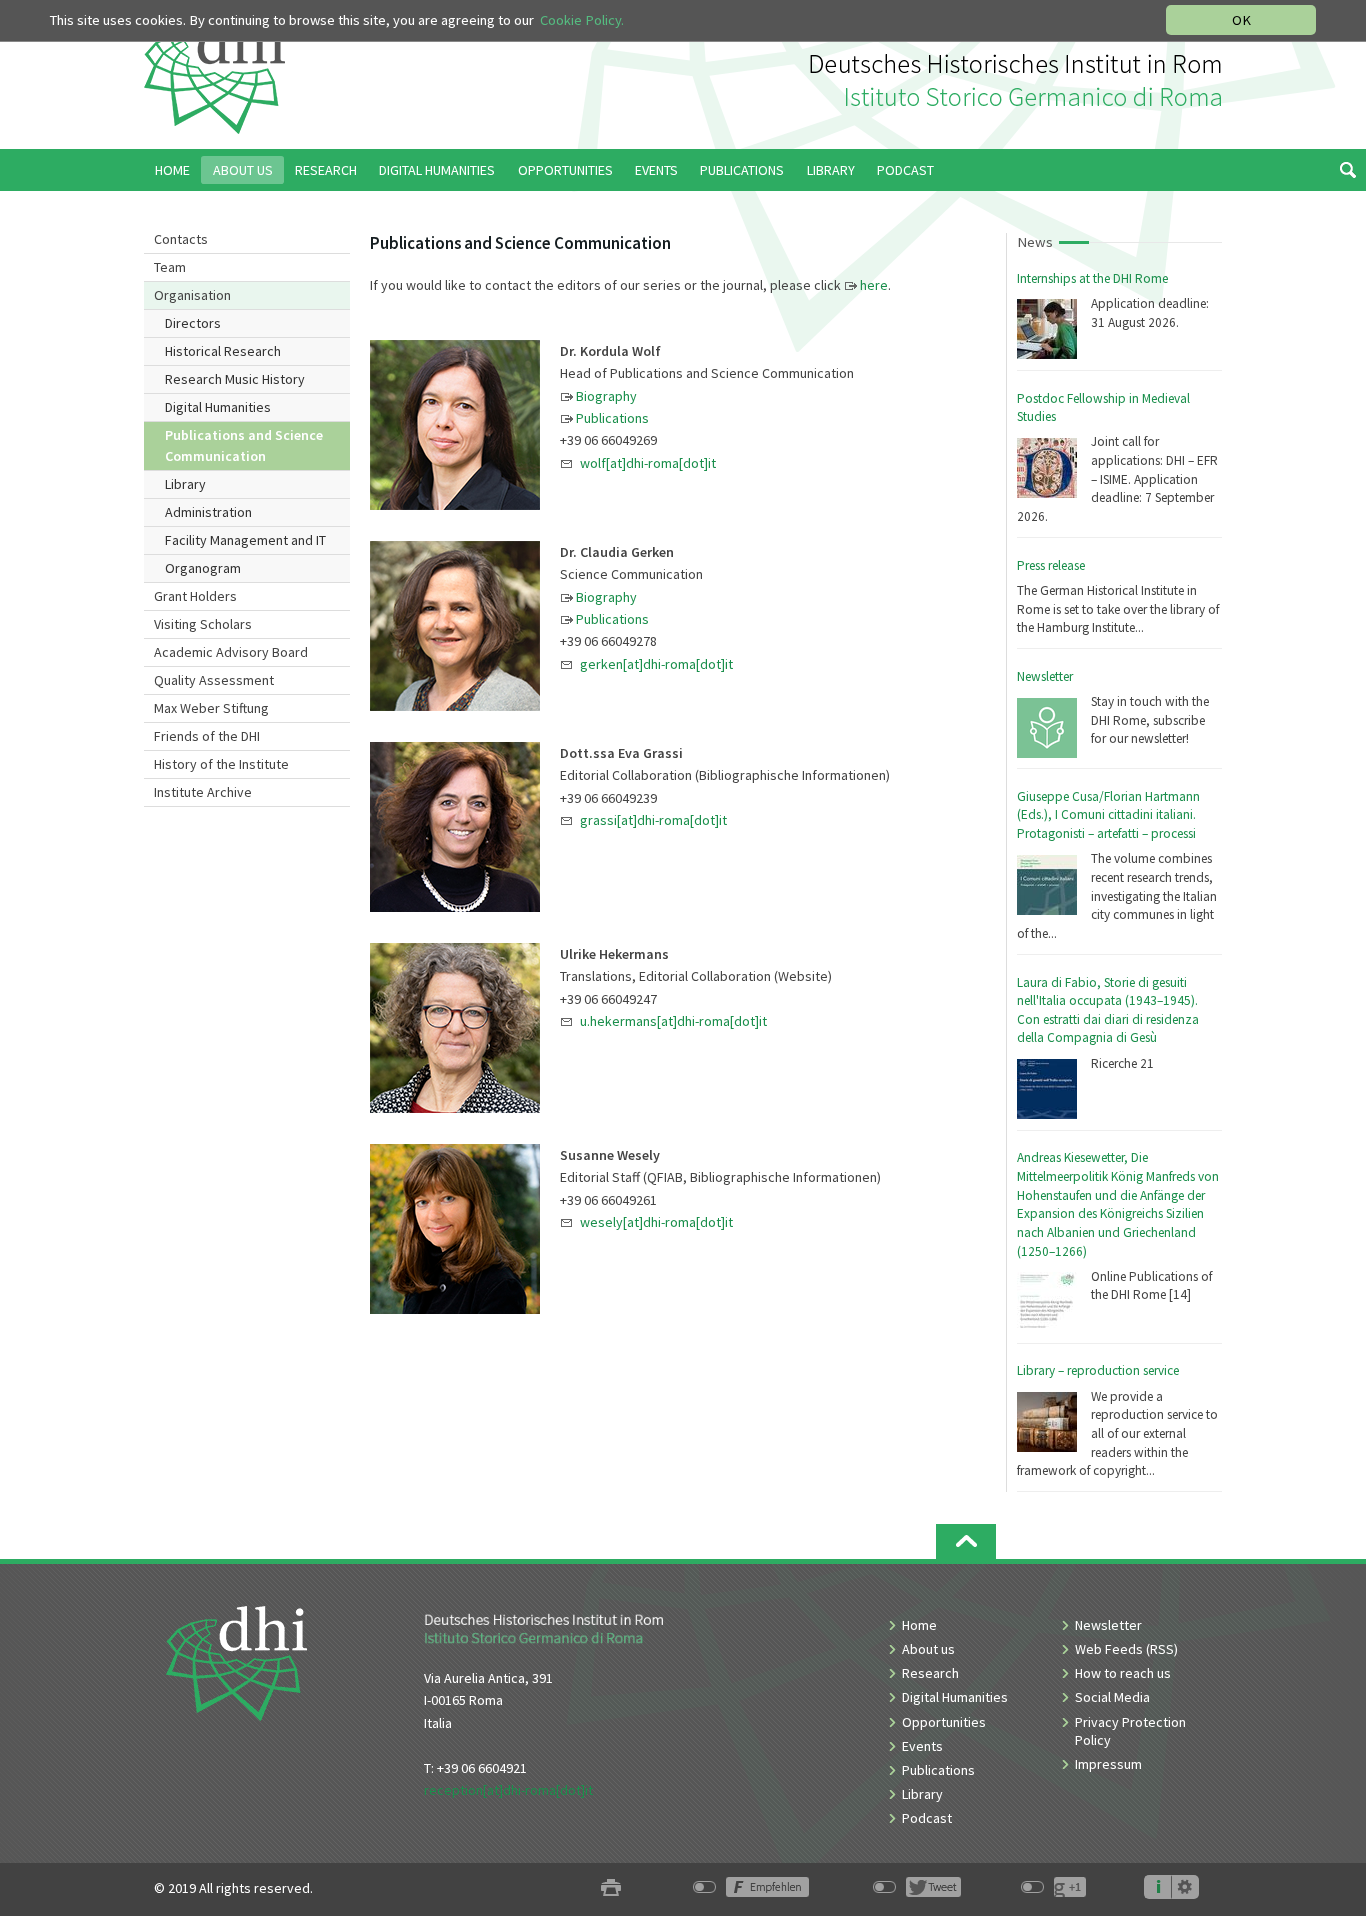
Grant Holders (195, 596)
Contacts (181, 239)
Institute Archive (203, 792)
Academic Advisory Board (231, 652)
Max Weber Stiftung (211, 708)
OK (1241, 20)
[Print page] (611, 1888)
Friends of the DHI (207, 736)
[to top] (966, 1541)
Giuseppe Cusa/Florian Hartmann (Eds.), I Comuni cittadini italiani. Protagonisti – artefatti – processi (1108, 815)
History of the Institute (221, 764)
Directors (193, 323)
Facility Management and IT (245, 540)
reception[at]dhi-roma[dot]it (508, 1790)
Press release (1051, 565)
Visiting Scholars (203, 624)
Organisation (192, 295)
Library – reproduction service (1098, 1370)
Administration (208, 512)
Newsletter (1045, 676)
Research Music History (235, 379)
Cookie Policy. (582, 20)
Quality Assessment (214, 680)
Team (170, 267)
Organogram (203, 568)
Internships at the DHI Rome (1092, 278)
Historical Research (223, 351)
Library (185, 484)
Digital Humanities (218, 407)
